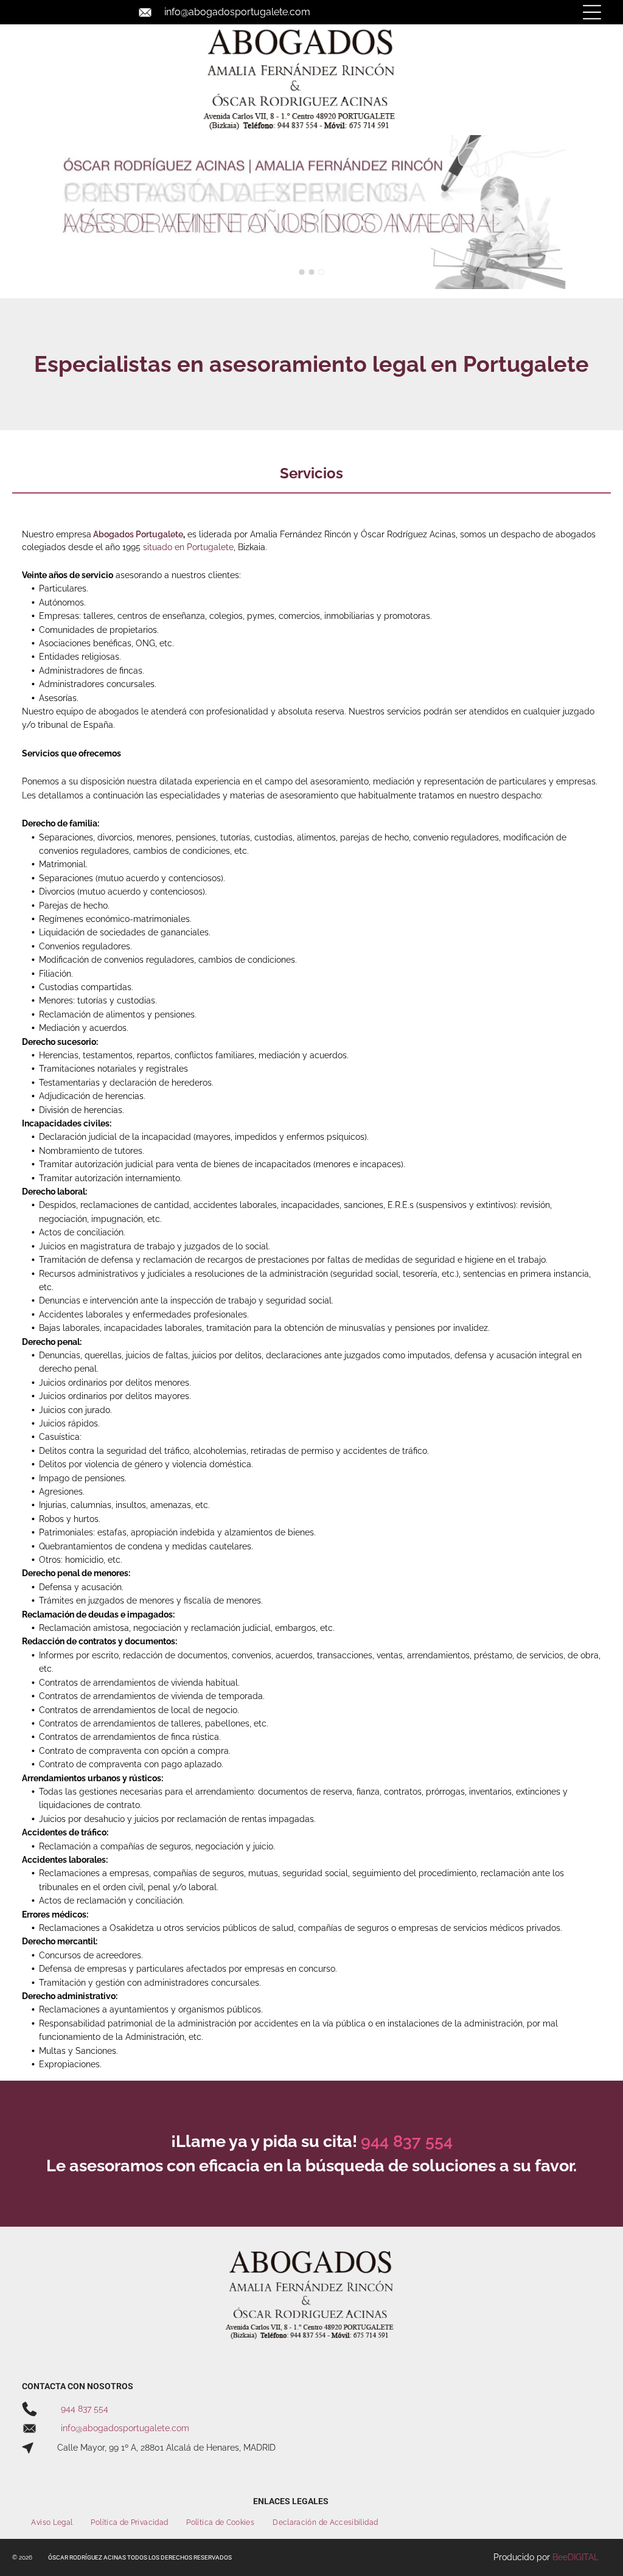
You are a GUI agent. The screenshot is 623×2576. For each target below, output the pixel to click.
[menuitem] (52, 2523)
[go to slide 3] (321, 272)
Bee (560, 2557)
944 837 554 (85, 2409)
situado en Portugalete (188, 547)
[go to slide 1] (302, 272)
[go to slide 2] (311, 272)
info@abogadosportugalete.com (237, 12)
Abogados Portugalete (138, 534)
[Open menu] (592, 12)
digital (583, 2557)
